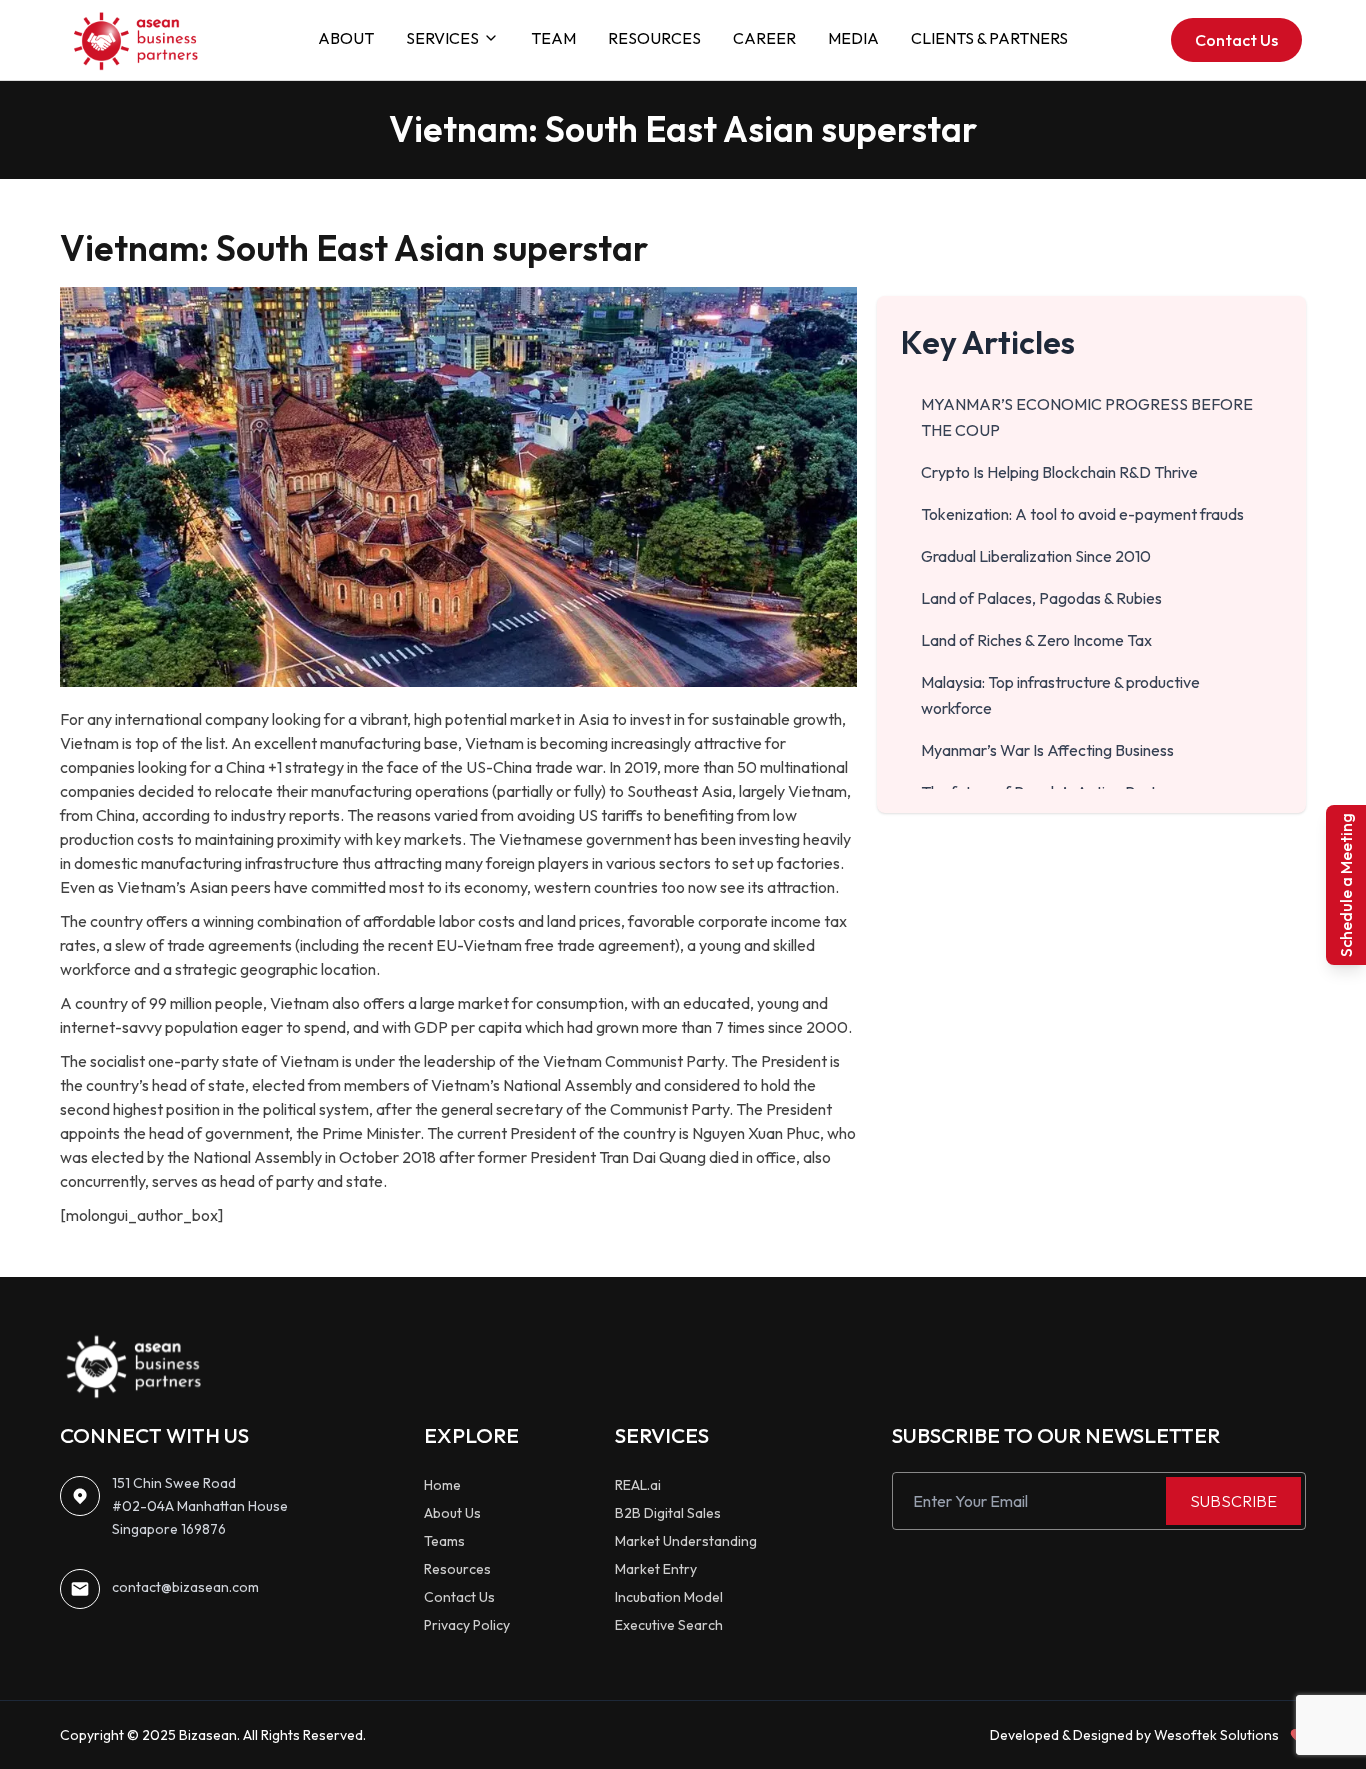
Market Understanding (686, 1541)
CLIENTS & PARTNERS (989, 38)
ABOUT (346, 38)
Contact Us (1236, 40)
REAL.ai (638, 1485)
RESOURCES (654, 38)
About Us (452, 1513)
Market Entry (656, 1569)
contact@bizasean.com (185, 1587)
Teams (444, 1541)
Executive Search (669, 1625)
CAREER (764, 38)
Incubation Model (669, 1597)
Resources (457, 1569)
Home (442, 1485)
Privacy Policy (467, 1625)
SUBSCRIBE (1233, 1501)
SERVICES (442, 38)
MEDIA (853, 38)
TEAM (553, 38)
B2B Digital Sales (668, 1513)
